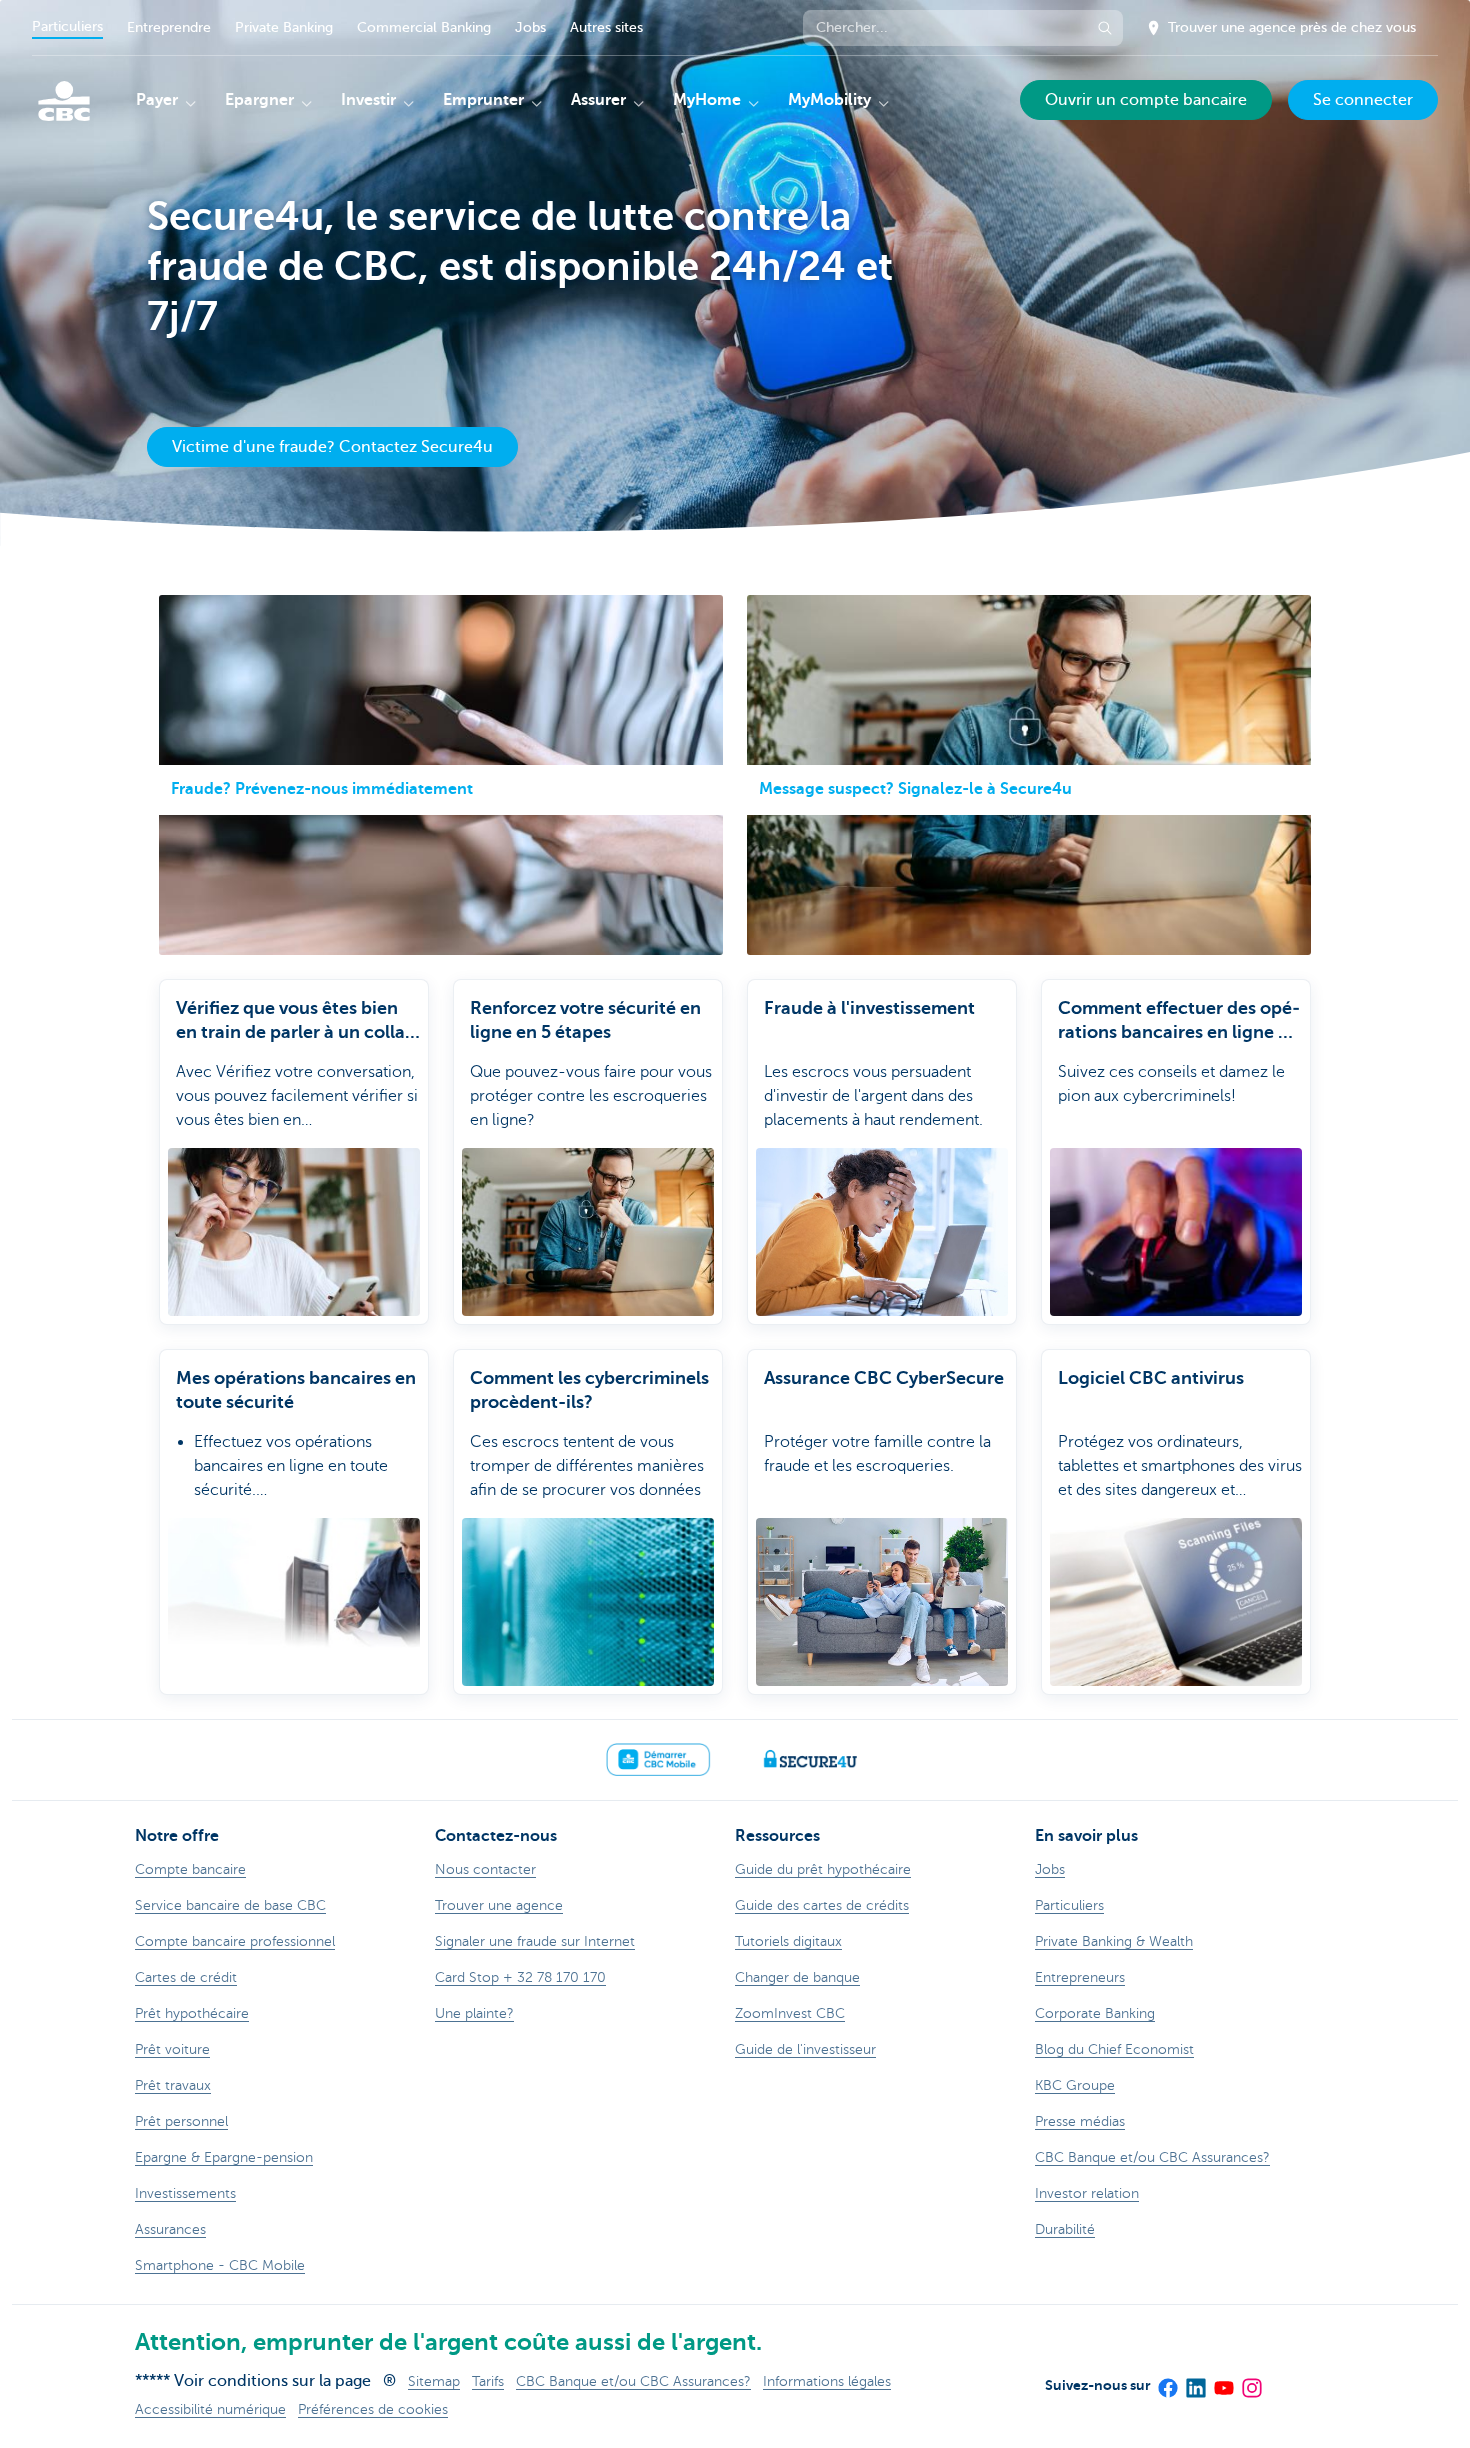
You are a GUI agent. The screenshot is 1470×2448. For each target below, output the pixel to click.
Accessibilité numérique (210, 2409)
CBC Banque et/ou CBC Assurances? (633, 2381)
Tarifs (488, 2381)
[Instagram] (1251, 2381)
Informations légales (827, 2381)
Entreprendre (169, 27)
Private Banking (284, 27)
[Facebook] (1167, 2381)
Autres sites (606, 27)
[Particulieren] (64, 101)
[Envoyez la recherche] (1105, 28)
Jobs (530, 27)
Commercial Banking (424, 27)
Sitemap (434, 2381)
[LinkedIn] (1195, 2381)
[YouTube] (1223, 2381)
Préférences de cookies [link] (373, 2409)
